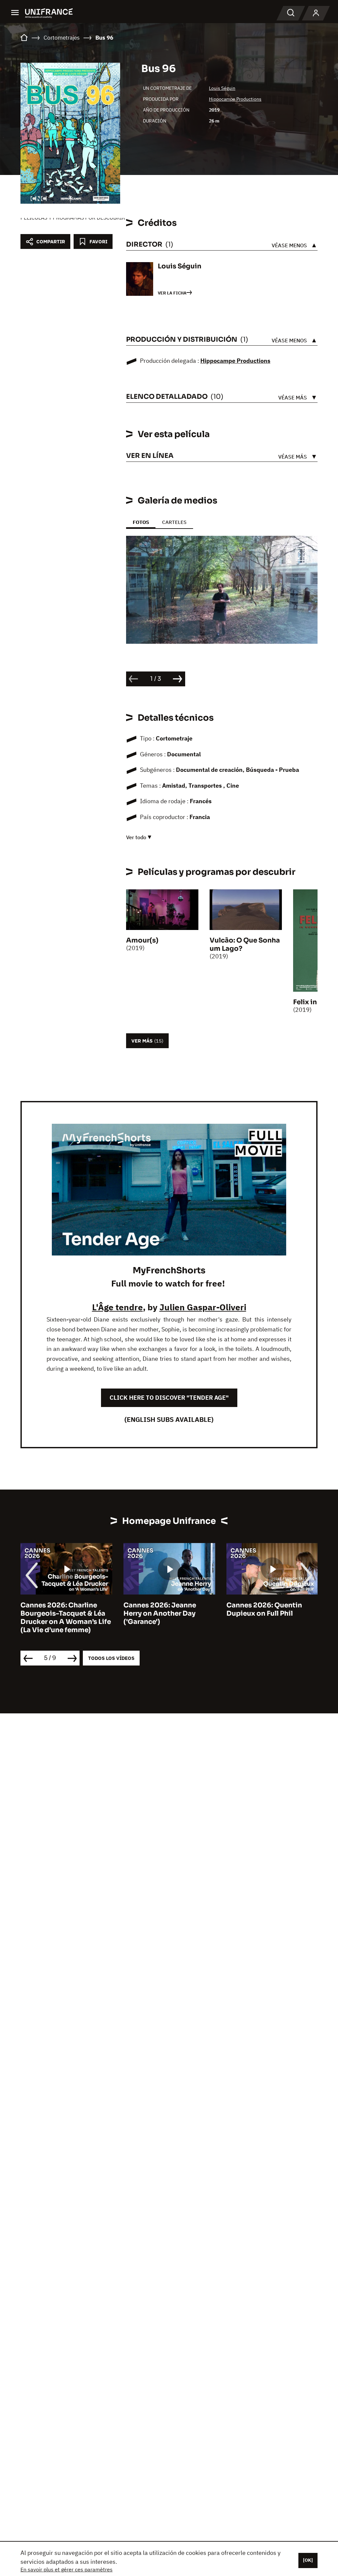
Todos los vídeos (111, 1658)
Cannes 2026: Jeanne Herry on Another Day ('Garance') (160, 1614)
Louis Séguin (222, 88)
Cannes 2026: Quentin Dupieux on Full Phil (264, 1609)
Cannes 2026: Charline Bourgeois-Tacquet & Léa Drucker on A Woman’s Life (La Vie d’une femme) (66, 1618)
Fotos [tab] (141, 522)
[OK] (308, 2560)
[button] (302, 556)
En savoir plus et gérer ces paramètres (67, 2569)
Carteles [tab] (174, 522)
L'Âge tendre (118, 1307)
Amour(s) (142, 940)
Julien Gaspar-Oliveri (203, 1307)
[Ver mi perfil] (316, 13)
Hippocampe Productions (235, 99)
